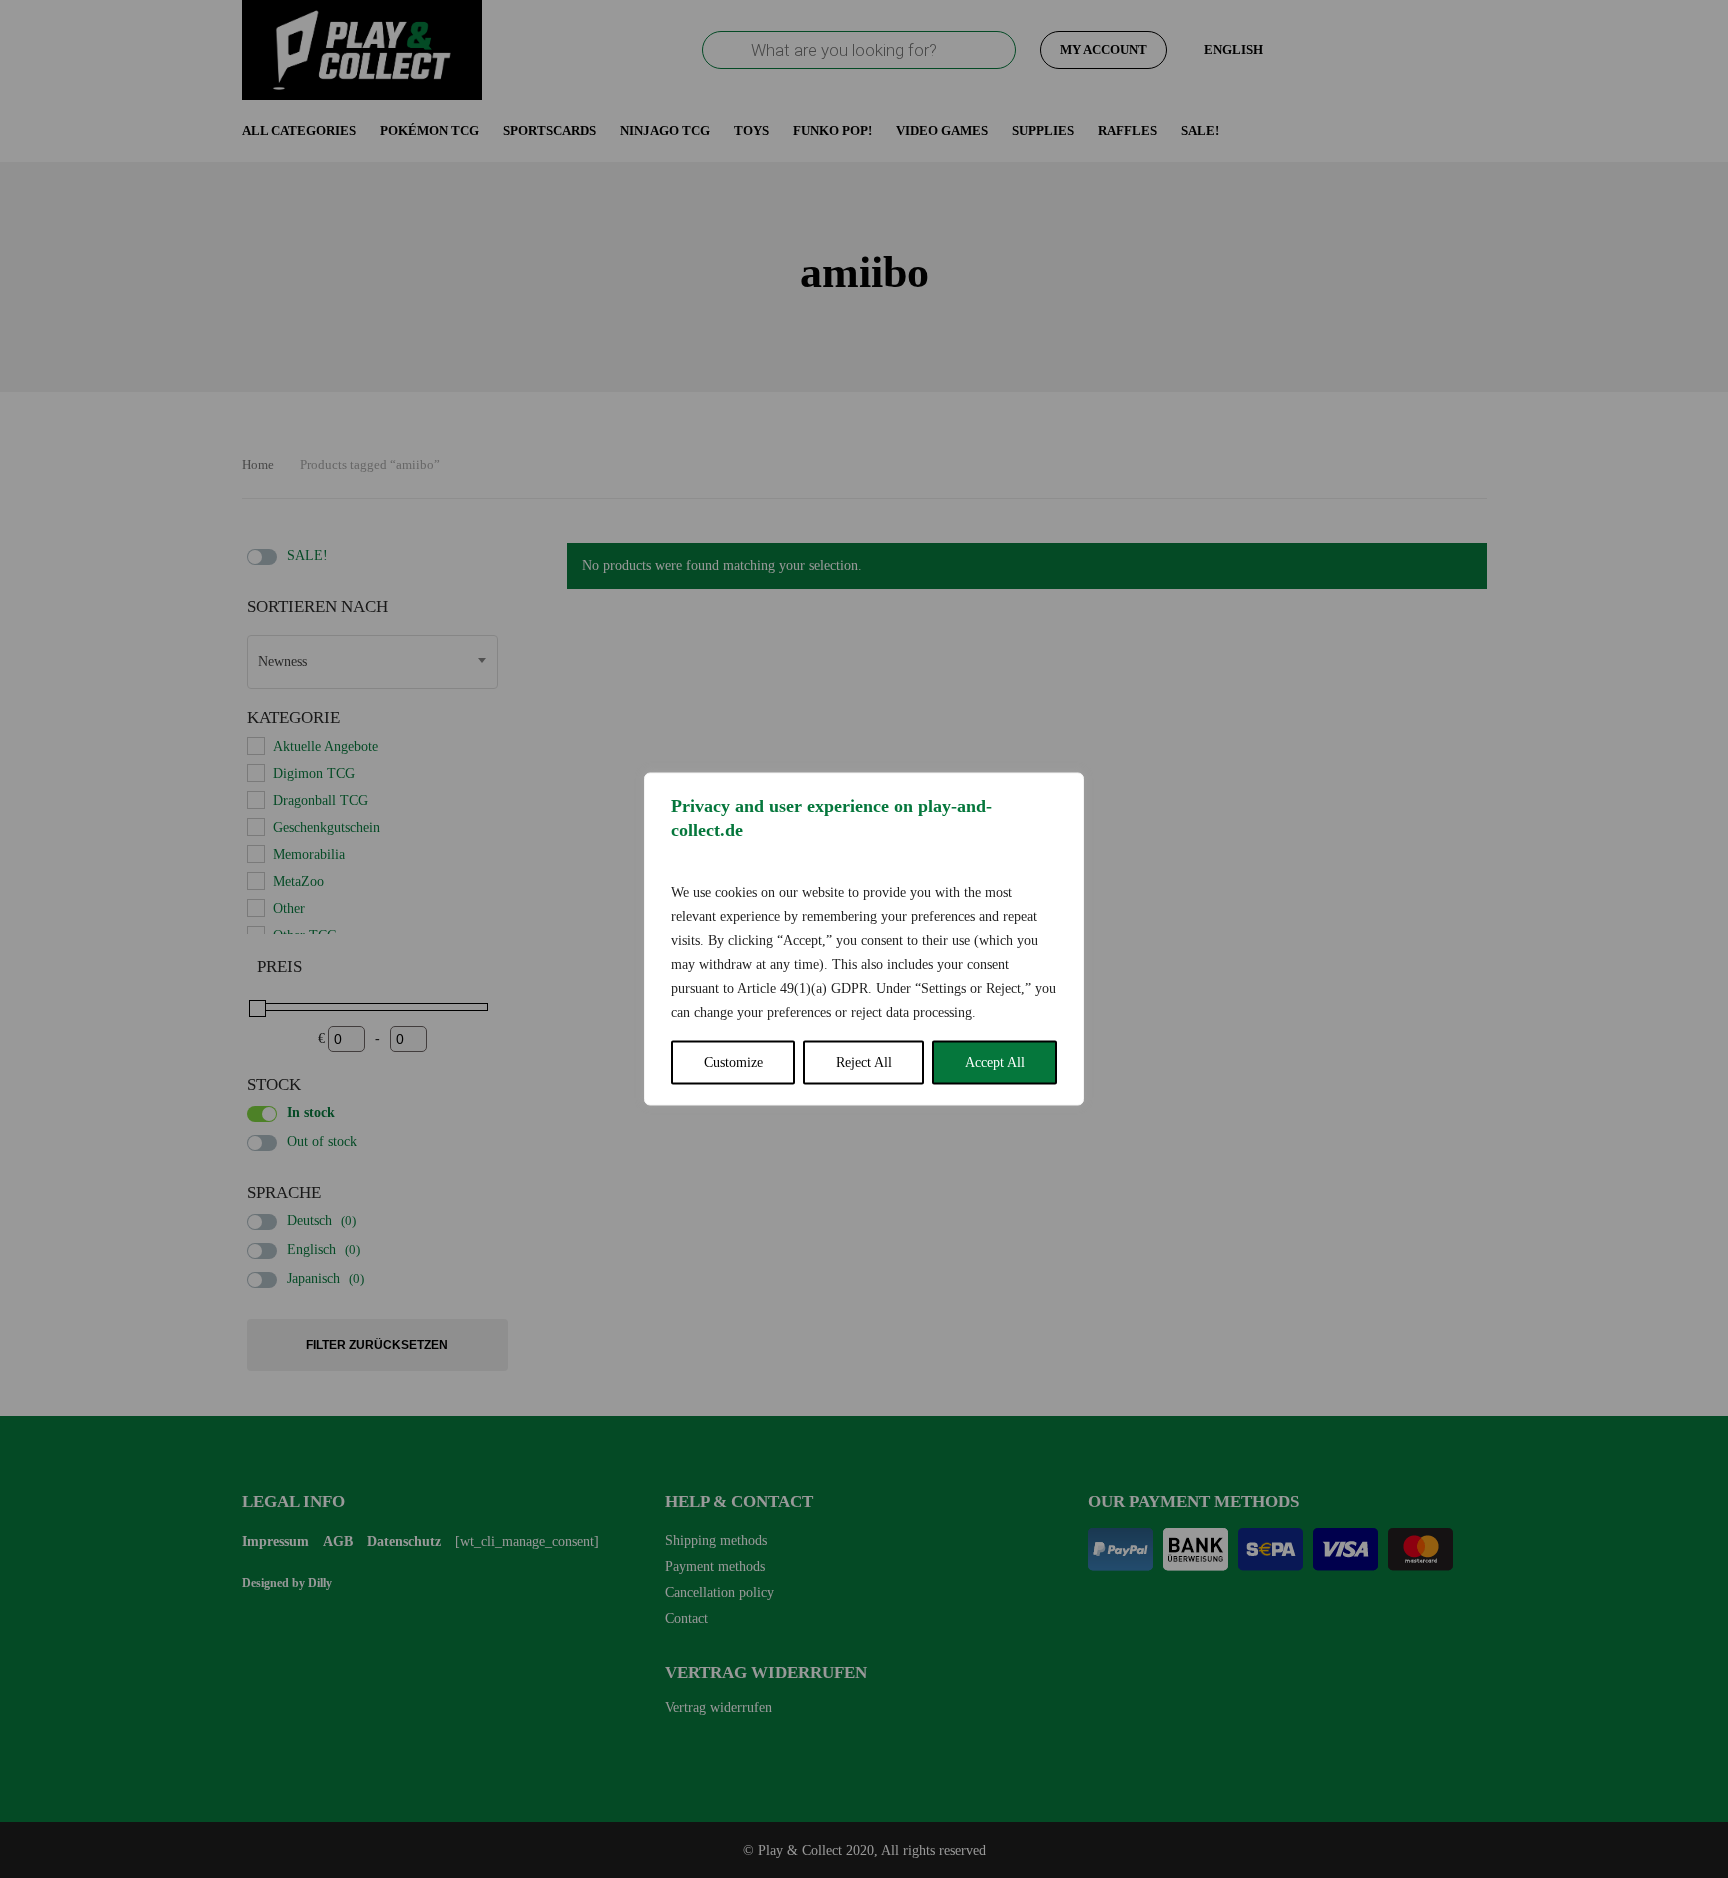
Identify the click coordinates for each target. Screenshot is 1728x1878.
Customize (733, 1062)
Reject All (864, 1062)
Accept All (995, 1062)
